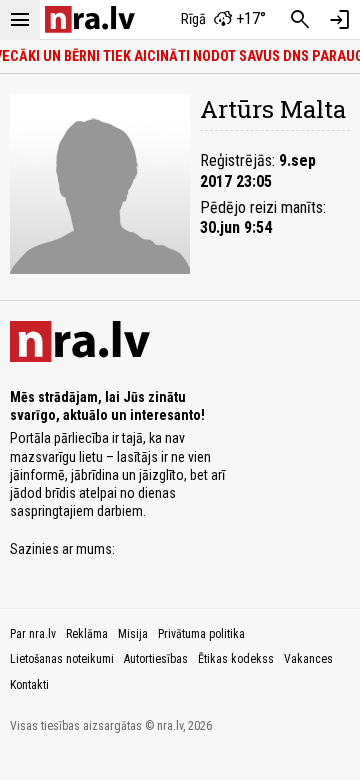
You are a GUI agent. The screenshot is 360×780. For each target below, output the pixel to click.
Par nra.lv (33, 634)
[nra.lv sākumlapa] (90, 19)
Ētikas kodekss (236, 659)
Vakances (308, 659)
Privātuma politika (201, 634)
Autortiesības (156, 659)
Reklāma (87, 634)
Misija (133, 634)
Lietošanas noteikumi (62, 659)
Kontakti (29, 685)
